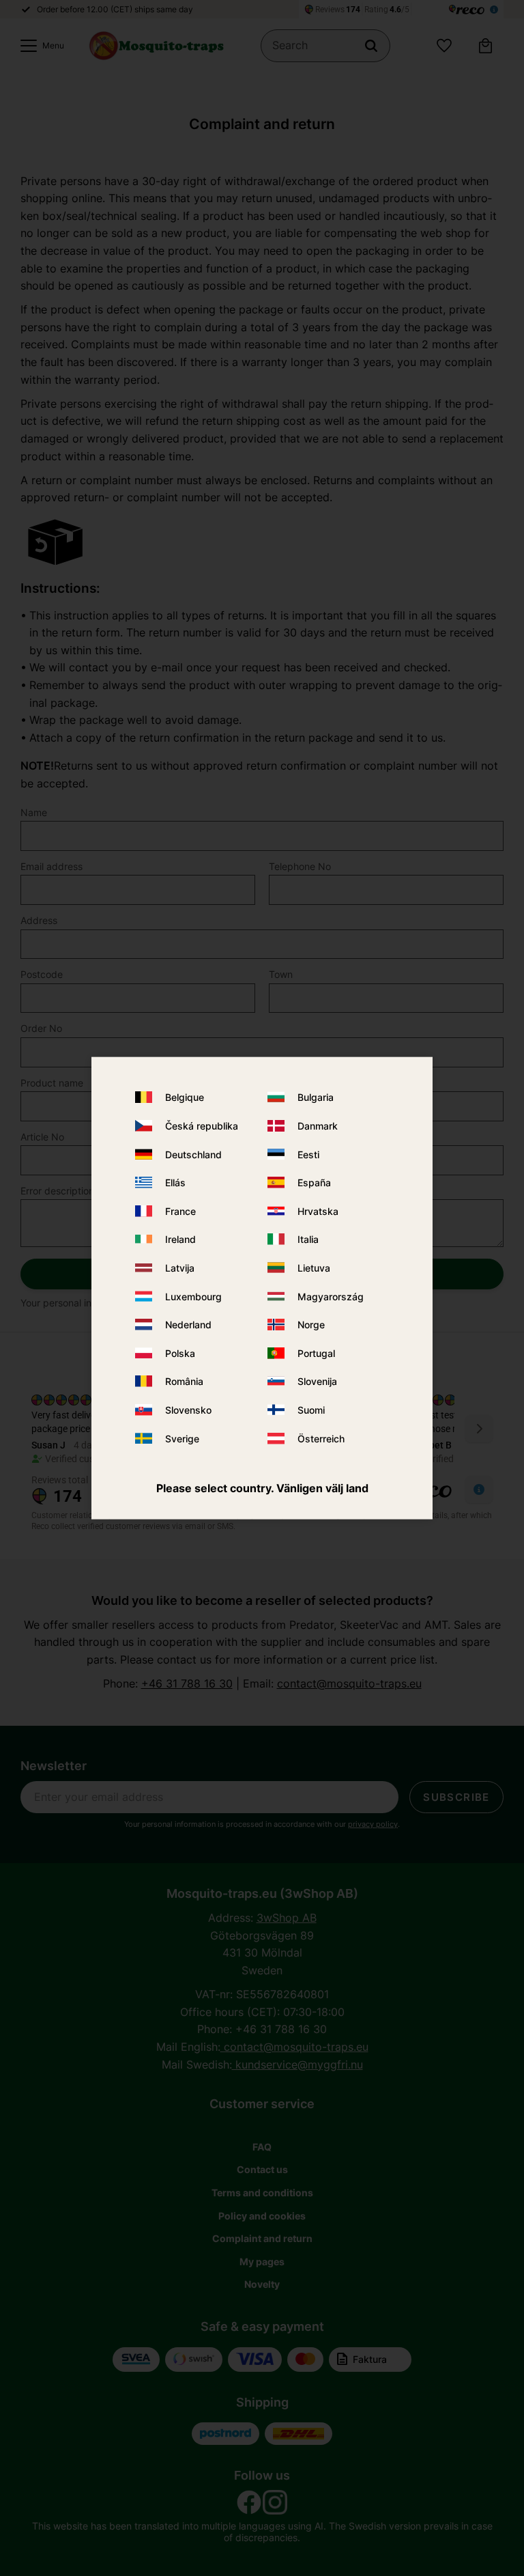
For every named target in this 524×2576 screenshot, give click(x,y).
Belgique (185, 1097)
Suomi (311, 1410)
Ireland (180, 1239)
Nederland (188, 1325)
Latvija (180, 1268)
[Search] (371, 46)
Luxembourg (193, 1296)
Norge (311, 1325)
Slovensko (188, 1410)
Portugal (316, 1353)
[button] (39, 46)
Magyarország (331, 1296)
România (184, 1381)
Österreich (321, 1438)
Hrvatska (318, 1210)
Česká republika (202, 1126)
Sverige (182, 1438)
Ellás (175, 1182)
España (314, 1182)
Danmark (318, 1126)
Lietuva (314, 1268)
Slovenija (317, 1381)
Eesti (308, 1154)
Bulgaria (316, 1097)
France (180, 1210)
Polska (180, 1353)
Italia (308, 1239)
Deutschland (193, 1154)
